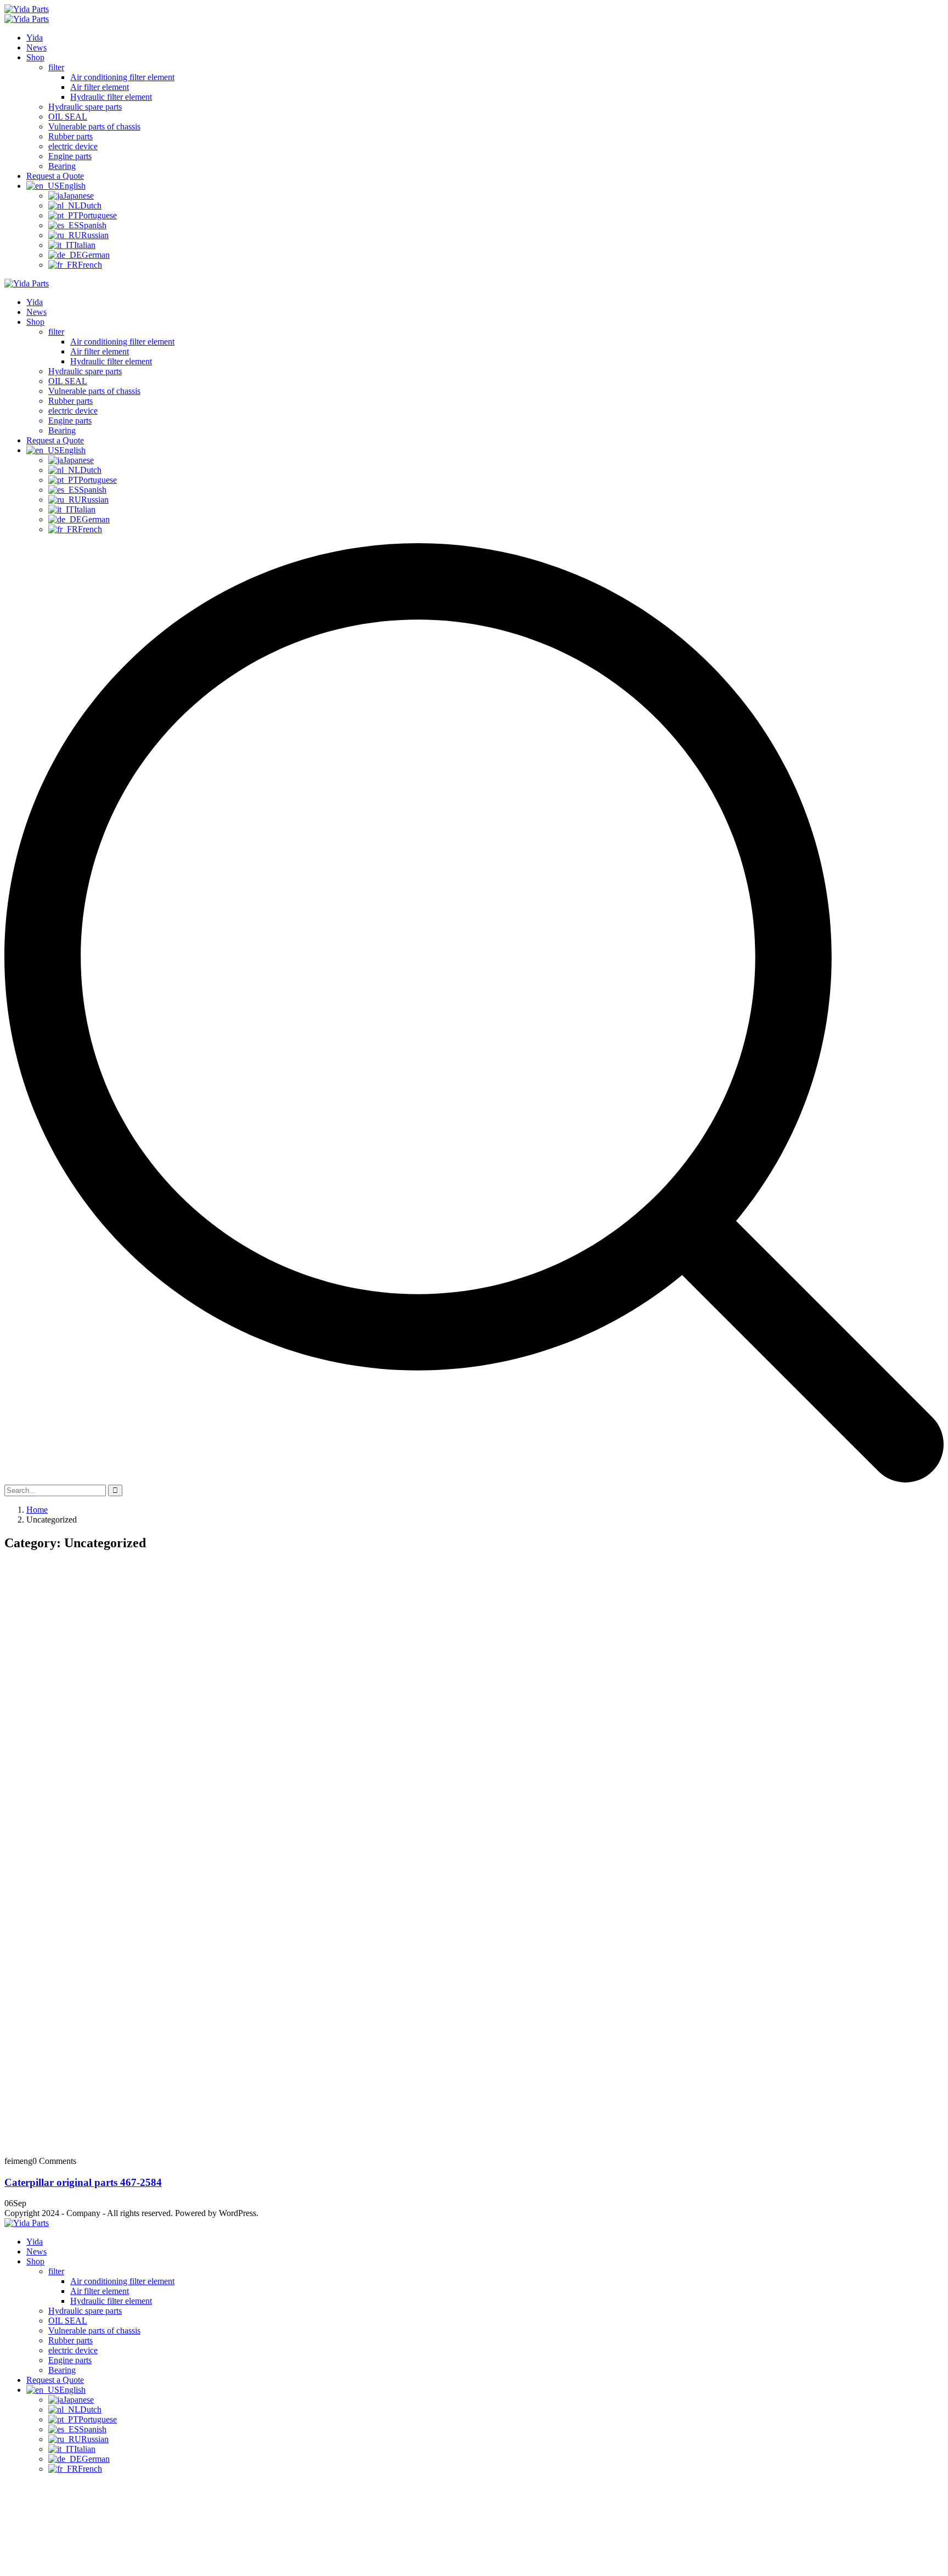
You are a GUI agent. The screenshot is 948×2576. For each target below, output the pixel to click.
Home (37, 1510)
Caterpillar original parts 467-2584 (83, 2182)
